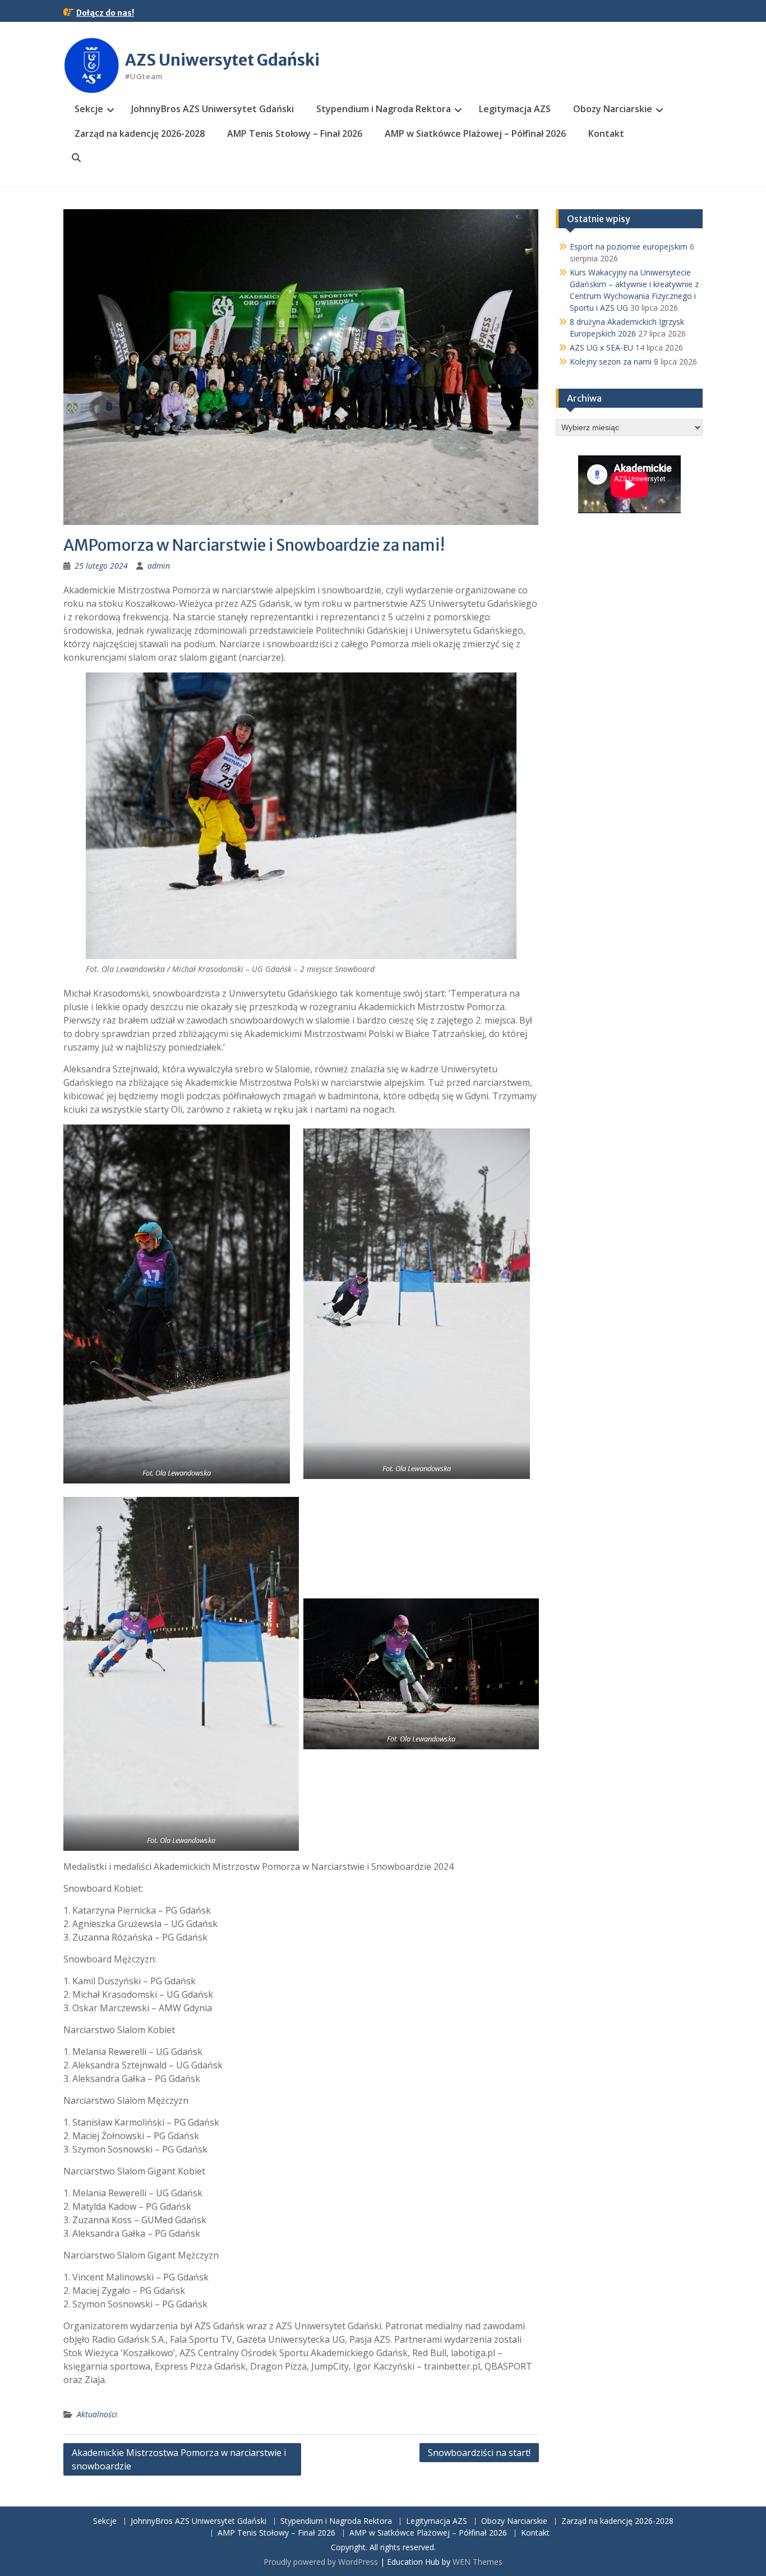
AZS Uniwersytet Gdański (222, 60)
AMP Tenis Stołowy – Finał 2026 (295, 133)
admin (159, 566)
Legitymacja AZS (515, 109)
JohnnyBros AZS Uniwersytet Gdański (213, 109)
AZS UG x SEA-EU (601, 347)
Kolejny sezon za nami (611, 361)
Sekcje (89, 109)
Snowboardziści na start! (479, 2453)
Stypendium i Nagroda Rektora (384, 109)
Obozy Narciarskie (613, 109)
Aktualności (97, 2414)
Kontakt (606, 133)
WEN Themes (477, 2562)
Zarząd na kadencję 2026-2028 (140, 133)
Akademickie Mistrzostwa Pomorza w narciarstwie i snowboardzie (179, 2459)
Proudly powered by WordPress (321, 2562)
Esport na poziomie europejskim (629, 246)
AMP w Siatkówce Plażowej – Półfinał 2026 (475, 133)
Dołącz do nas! (105, 13)
